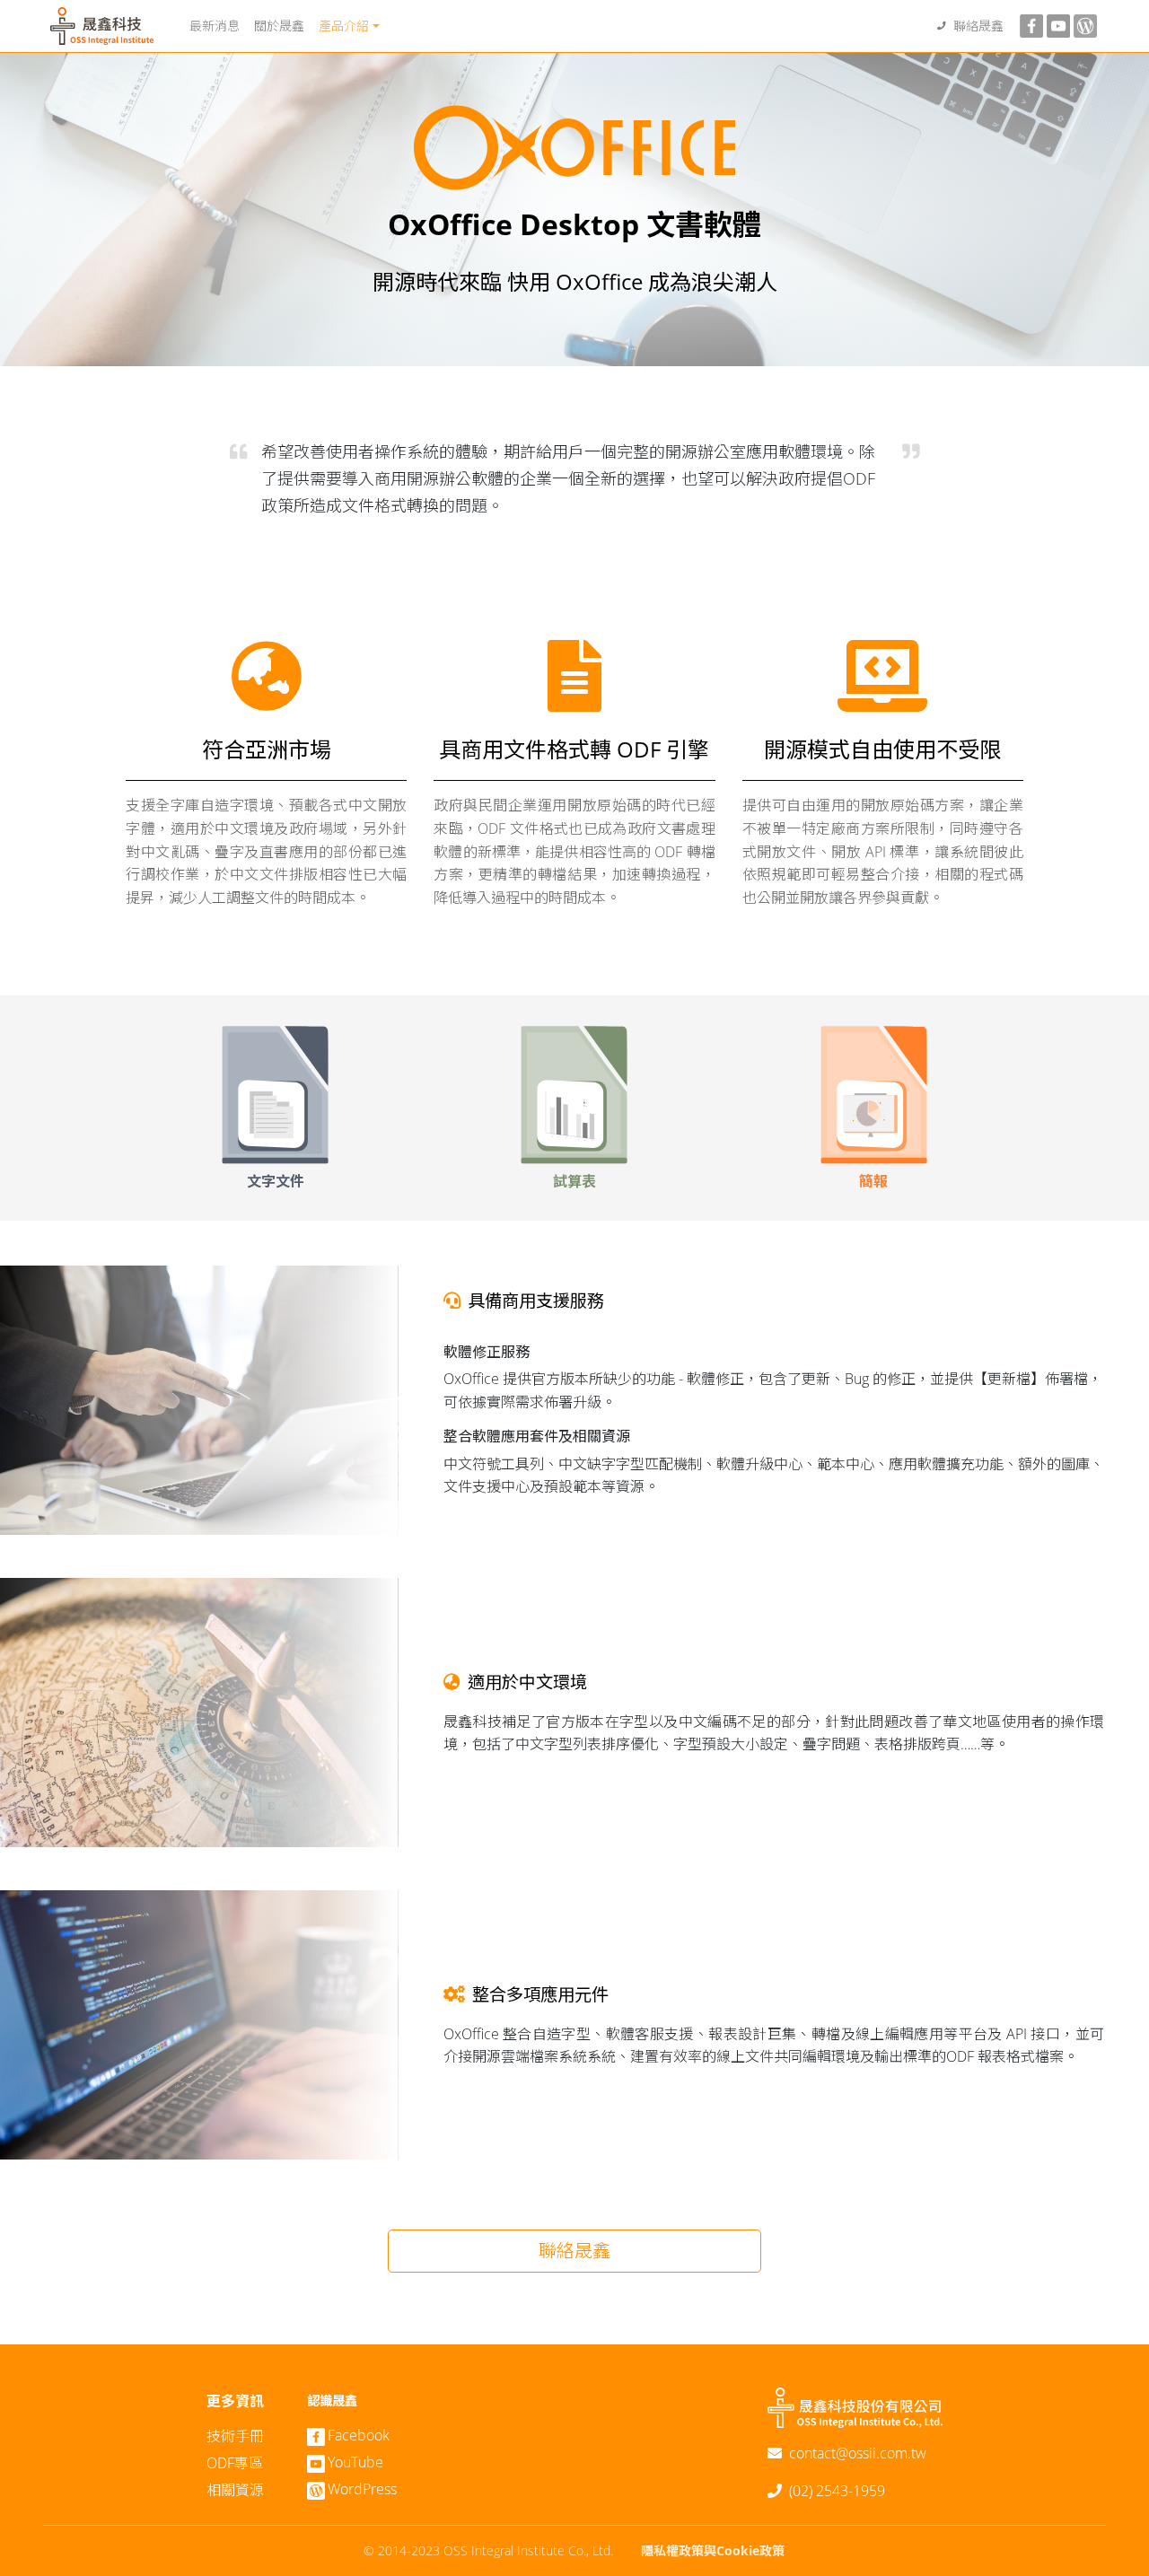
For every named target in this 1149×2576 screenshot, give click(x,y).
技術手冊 (235, 2436)
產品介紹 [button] (344, 26)
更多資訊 (235, 2401)
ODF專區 (235, 2463)
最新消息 (215, 26)
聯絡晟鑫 (978, 26)
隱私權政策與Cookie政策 (713, 2550)
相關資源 (235, 2490)
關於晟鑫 (279, 26)
